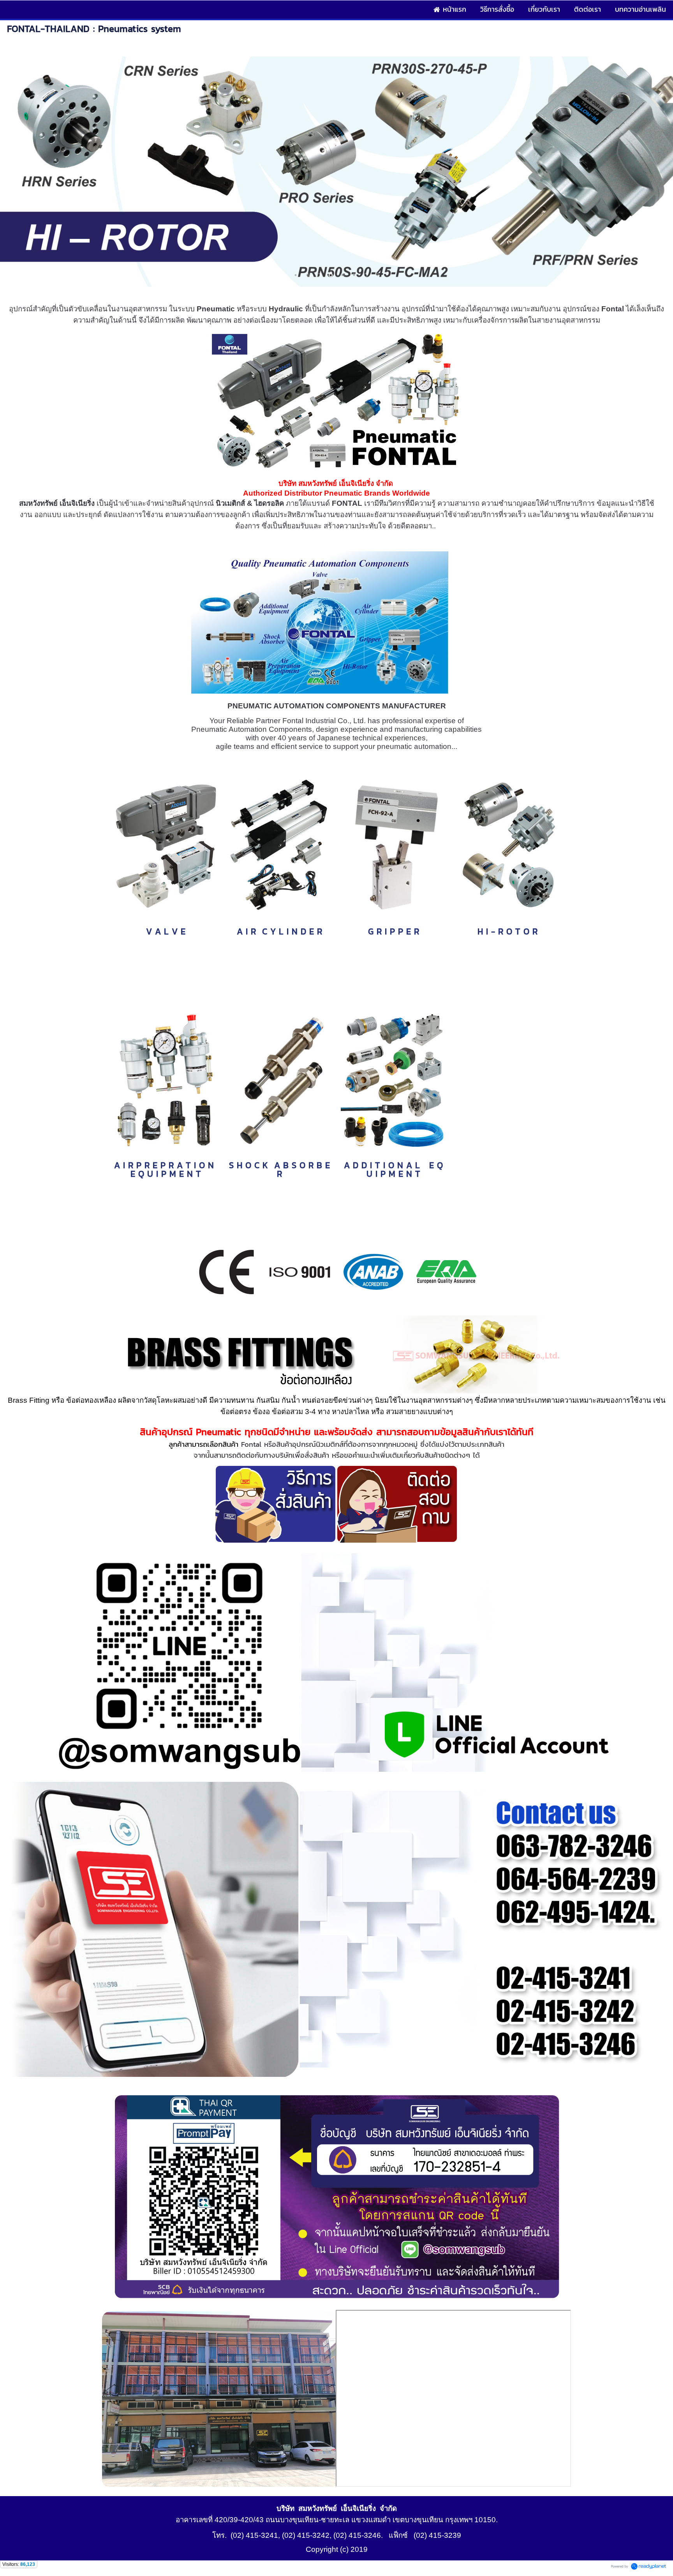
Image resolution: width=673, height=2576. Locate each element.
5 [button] (342, 275)
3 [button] (319, 275)
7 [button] (366, 275)
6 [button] (354, 275)
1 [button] (296, 275)
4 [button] (331, 275)
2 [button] (307, 275)
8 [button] (377, 275)
